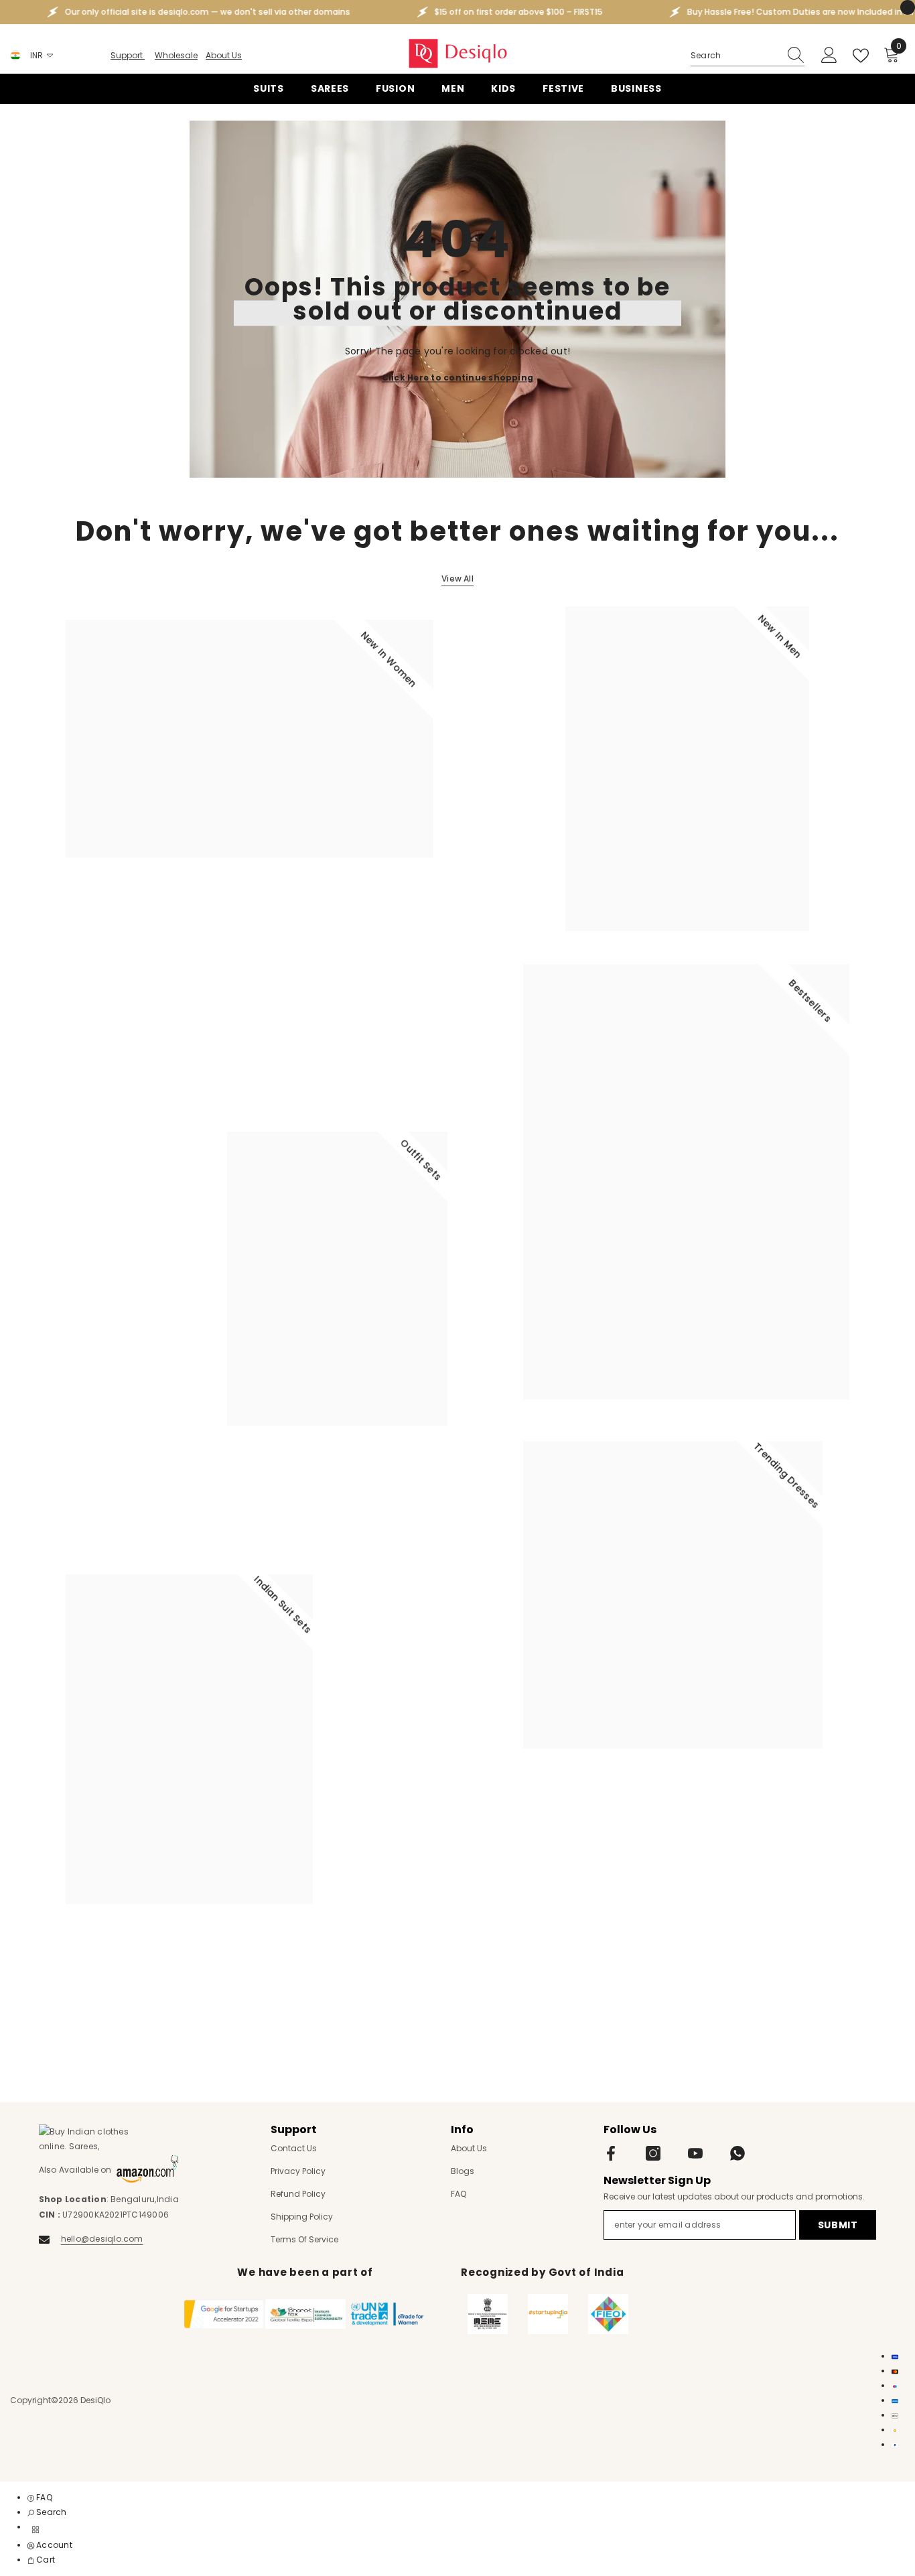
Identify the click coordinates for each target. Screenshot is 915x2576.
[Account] (829, 56)
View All (457, 579)
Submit (838, 2225)
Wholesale (176, 55)
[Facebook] (611, 2153)
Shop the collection (117, 916)
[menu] (36, 2530)
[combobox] (735, 56)
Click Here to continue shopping (457, 377)
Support (128, 55)
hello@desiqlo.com (102, 2239)
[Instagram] (653, 2153)
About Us (224, 55)
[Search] (748, 56)
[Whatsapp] (737, 2153)
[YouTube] (695, 2153)
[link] (47, 2512)
